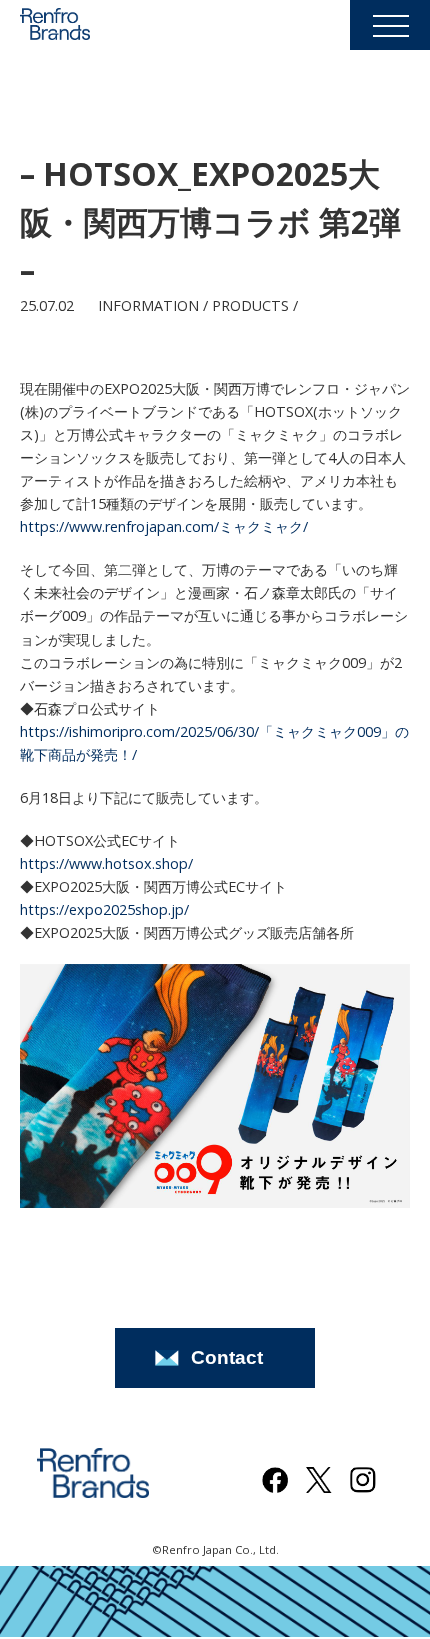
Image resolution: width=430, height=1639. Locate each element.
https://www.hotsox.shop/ (106, 863)
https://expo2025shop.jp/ (104, 909)
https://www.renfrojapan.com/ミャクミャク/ (164, 526)
